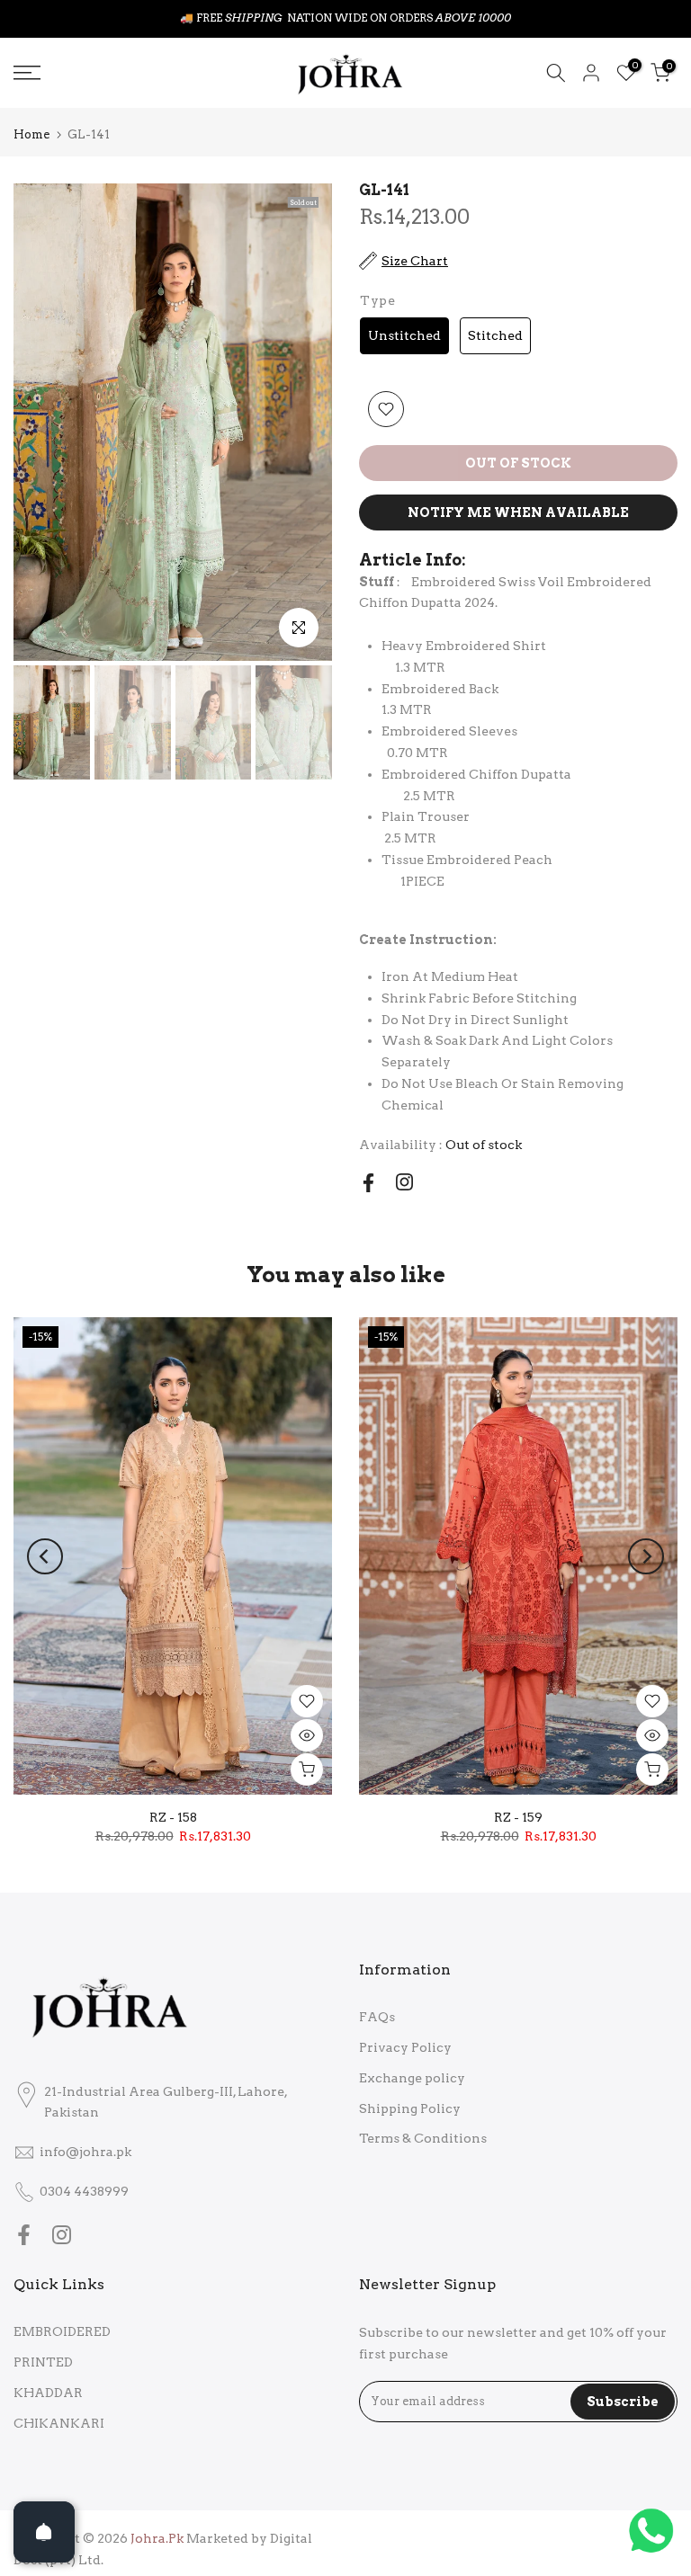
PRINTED (43, 2362)
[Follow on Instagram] (404, 1182)
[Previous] (45, 1556)
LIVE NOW (387, 18)
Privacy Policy (405, 2047)
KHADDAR (48, 2393)
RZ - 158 (173, 1817)
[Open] (44, 2532)
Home (31, 134)
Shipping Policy (410, 2108)
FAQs (377, 2017)
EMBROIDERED (62, 2331)
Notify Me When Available (518, 513)
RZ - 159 (518, 1817)
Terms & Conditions (423, 2138)
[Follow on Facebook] (368, 1183)
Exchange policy (412, 2078)
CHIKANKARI (59, 2423)
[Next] (646, 1556)
